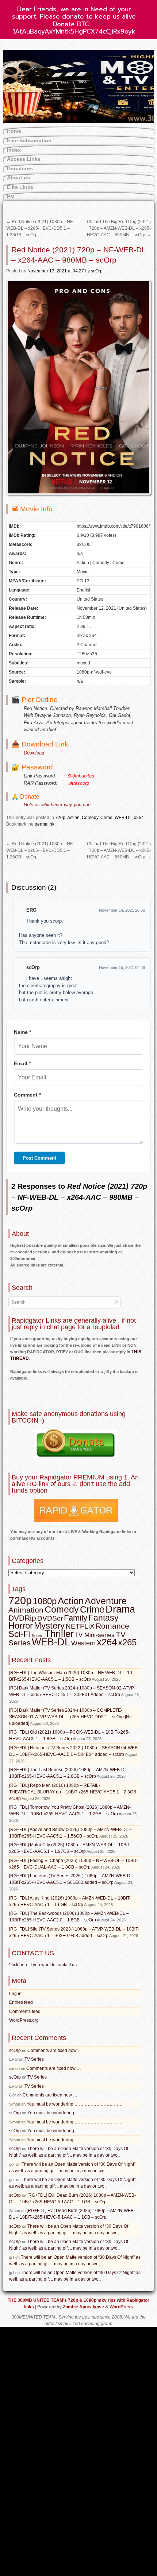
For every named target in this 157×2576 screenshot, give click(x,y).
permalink (45, 824)
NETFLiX (80, 1626)
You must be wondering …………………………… (75, 2104)
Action (73, 818)
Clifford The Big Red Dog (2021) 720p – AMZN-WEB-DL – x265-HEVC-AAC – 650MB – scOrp (119, 228)
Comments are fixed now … (55, 2051)
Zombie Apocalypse (84, 2307)
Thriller (59, 1634)
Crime (106, 818)
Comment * (27, 1095)
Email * (22, 1063)
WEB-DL (123, 818)
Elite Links (20, 187)
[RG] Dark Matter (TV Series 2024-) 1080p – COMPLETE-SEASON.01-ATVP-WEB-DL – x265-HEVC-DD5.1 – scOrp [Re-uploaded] (71, 1717)
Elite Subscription (29, 140)
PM (11, 197)
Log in (15, 1994)
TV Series (34, 2059)
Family (76, 1618)
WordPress (121, 2307)
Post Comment (39, 1158)
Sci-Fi (20, 1634)
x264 (139, 818)
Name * (22, 1032)
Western (83, 1643)
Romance (112, 1626)
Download (34, 753)
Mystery (49, 1625)
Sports (38, 1636)
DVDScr (50, 1618)
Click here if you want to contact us (43, 1965)
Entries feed (21, 2002)
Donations (20, 168)
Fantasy (104, 1618)
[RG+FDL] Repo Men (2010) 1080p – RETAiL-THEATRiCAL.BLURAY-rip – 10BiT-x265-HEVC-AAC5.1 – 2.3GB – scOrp (74, 1792)
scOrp (97, 271)
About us (18, 178)
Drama (120, 1609)
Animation (26, 1610)
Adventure (106, 1601)
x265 (127, 1642)
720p (60, 818)
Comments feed (25, 2011)
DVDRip (22, 1618)
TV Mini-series (95, 1635)
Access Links (24, 159)
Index (14, 150)
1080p (45, 1601)
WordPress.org (24, 2020)
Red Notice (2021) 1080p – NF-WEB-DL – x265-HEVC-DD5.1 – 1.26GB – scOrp (40, 228)
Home (14, 131)
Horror (21, 1625)
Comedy (90, 818)
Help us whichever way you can (57, 805)
